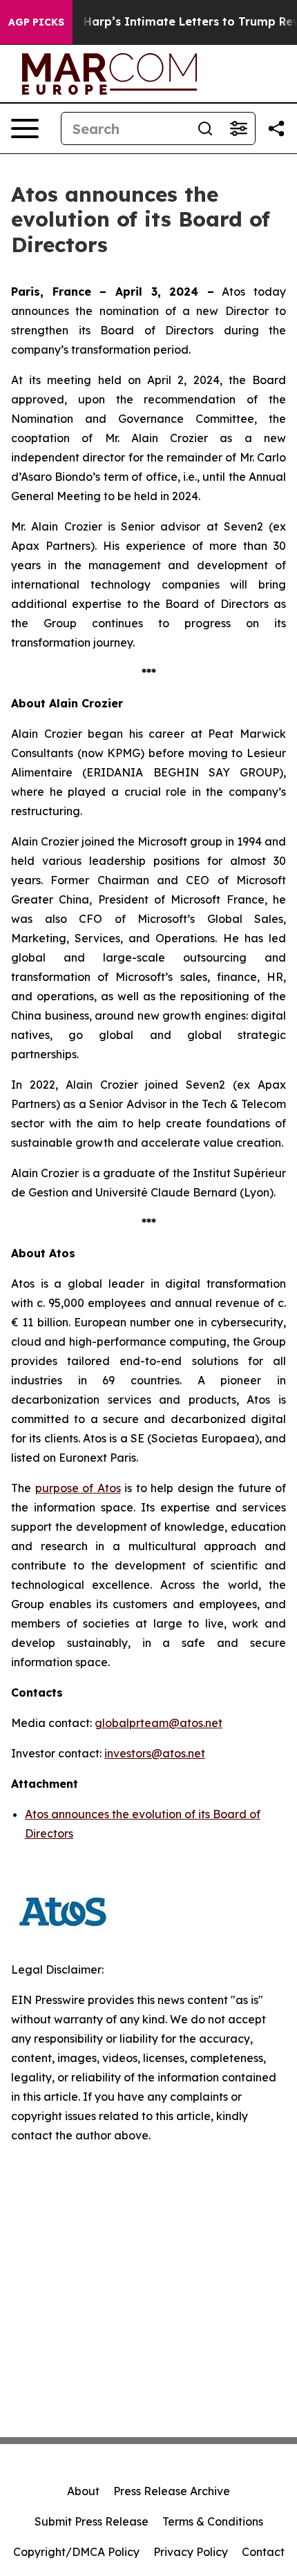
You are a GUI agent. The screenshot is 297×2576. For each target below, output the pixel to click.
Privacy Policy (191, 2552)
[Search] (205, 128)
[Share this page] (276, 128)
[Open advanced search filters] (238, 128)
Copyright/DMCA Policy (76, 2552)
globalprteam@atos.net (159, 1723)
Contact (263, 2552)
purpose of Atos (78, 1488)
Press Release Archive (172, 2491)
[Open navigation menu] (25, 128)
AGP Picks (36, 22)
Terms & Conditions (213, 2521)
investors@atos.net (155, 1753)
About (83, 2491)
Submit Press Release (92, 2521)
